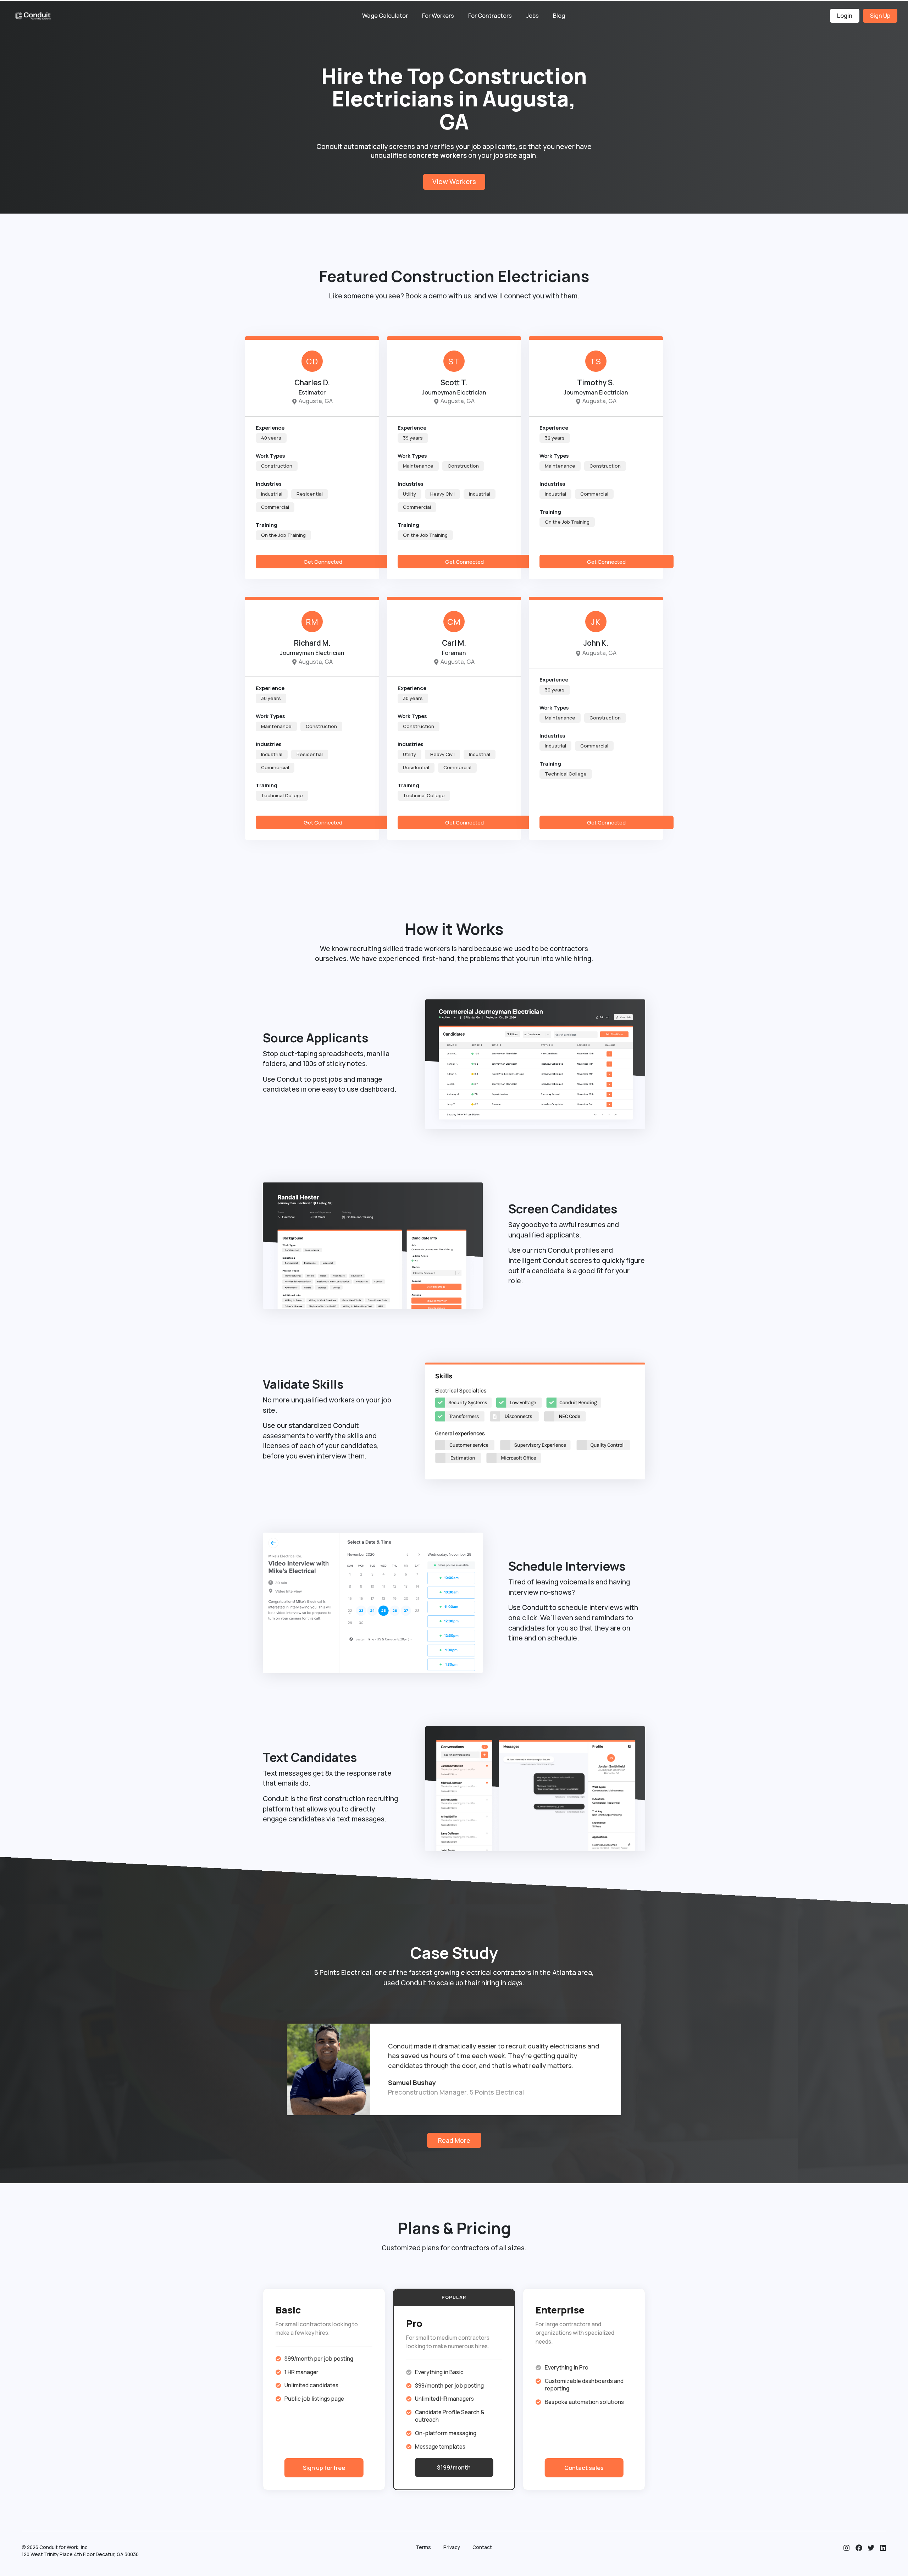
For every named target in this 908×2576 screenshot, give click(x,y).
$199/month (454, 2467)
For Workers (438, 16)
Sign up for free (324, 2468)
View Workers (454, 182)
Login (845, 16)
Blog (559, 16)
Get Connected (323, 562)
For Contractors (490, 16)
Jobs (532, 16)
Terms (423, 2547)
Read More (454, 2140)
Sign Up (880, 16)
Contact (482, 2547)
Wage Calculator (385, 16)
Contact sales (584, 2468)
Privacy (452, 2547)
